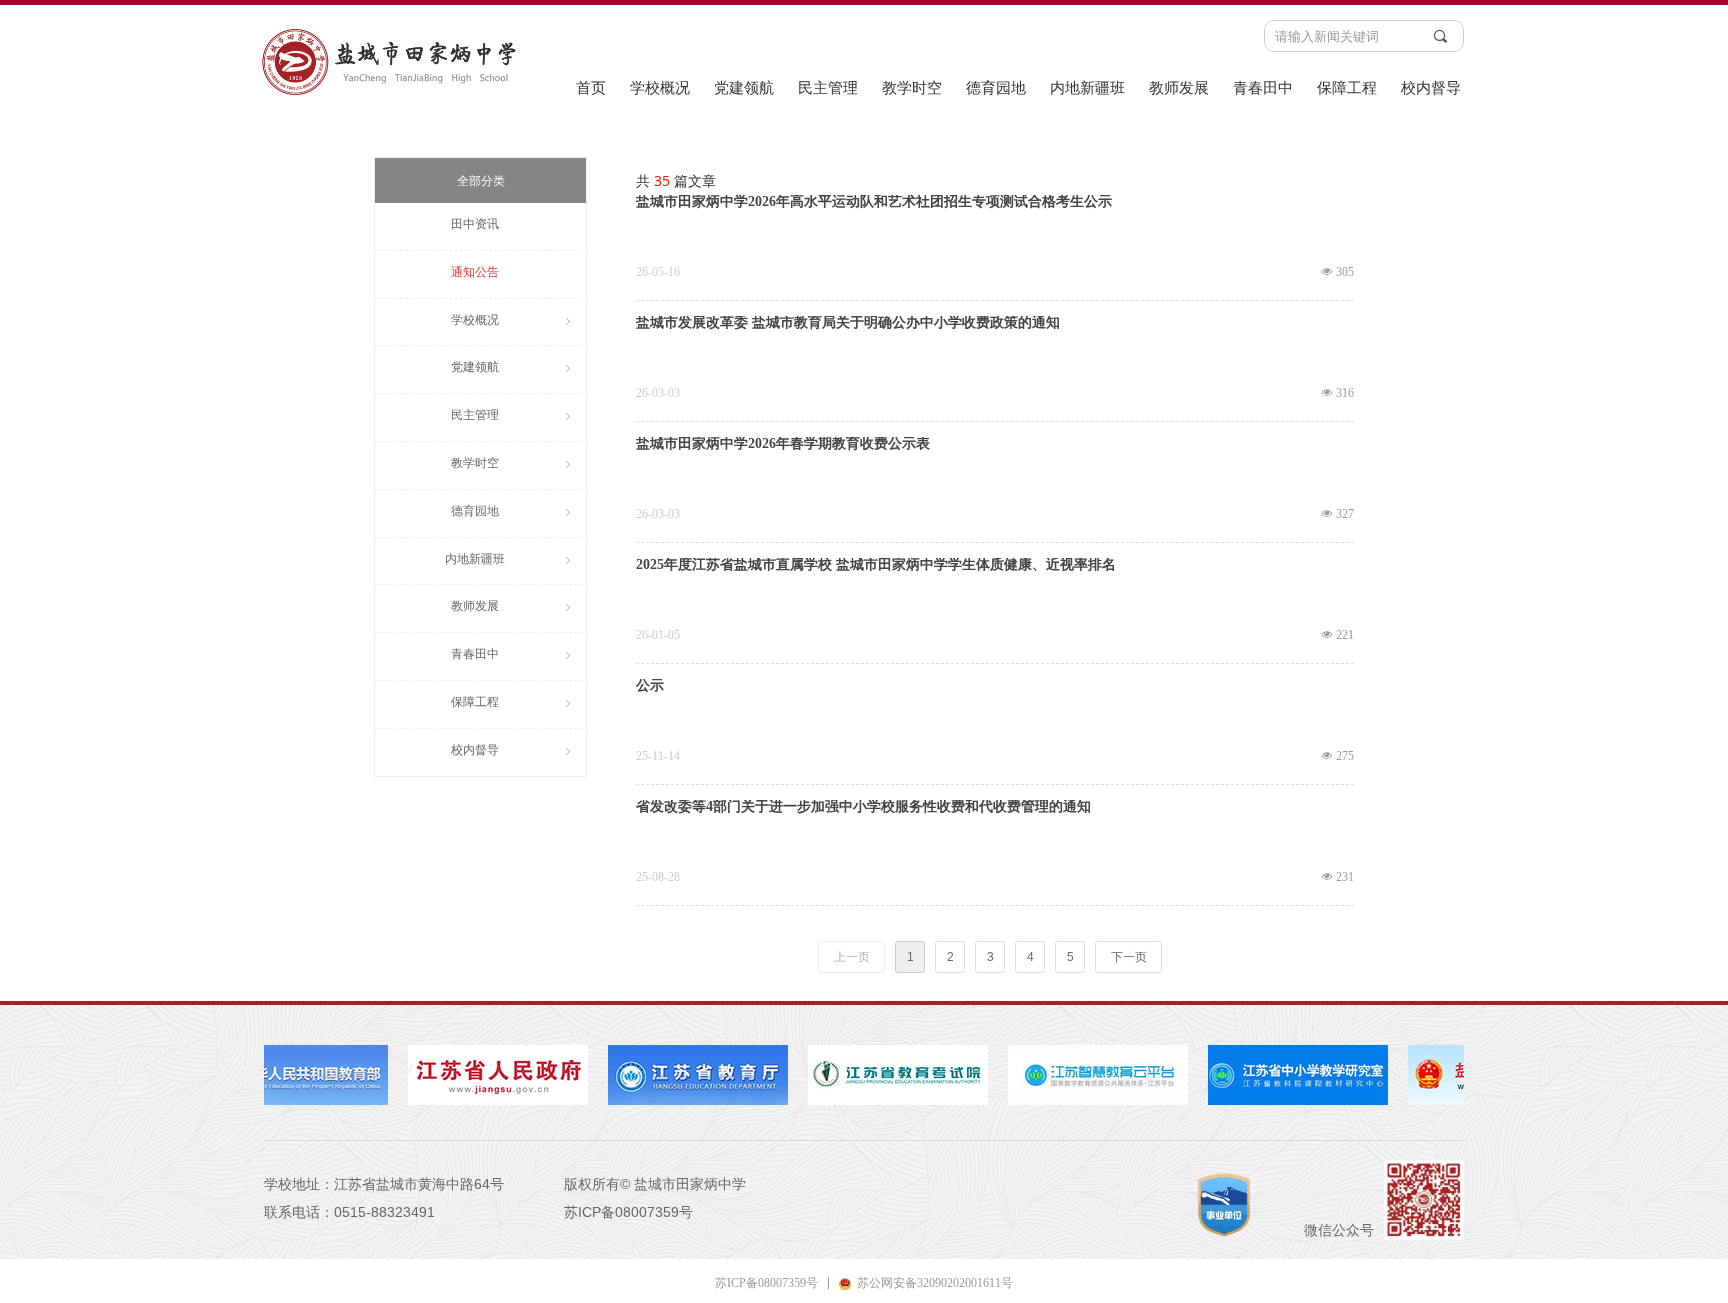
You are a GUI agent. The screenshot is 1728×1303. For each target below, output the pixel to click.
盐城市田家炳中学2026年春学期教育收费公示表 (783, 444)
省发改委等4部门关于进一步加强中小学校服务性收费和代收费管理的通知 (863, 807)
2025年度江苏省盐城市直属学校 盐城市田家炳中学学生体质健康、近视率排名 (876, 565)
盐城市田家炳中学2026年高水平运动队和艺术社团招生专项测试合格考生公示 (874, 202)
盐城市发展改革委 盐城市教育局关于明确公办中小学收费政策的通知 (848, 323)
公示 (650, 686)
